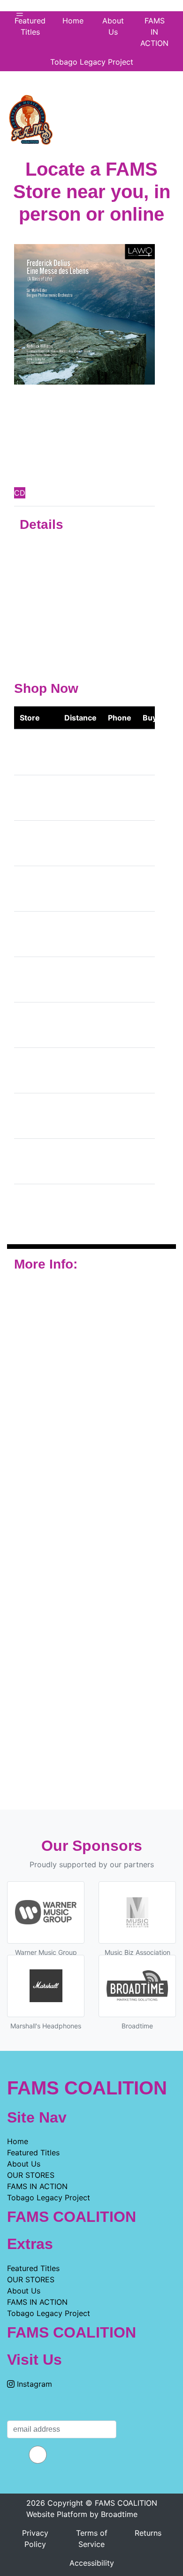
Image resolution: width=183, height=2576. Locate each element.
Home (18, 2141)
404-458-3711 (117, 980)
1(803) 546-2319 (119, 1161)
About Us (113, 26)
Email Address (62, 2411)
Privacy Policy (35, 2539)
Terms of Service (92, 2539)
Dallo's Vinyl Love (32, 889)
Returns (148, 2533)
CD (20, 493)
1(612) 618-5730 (119, 798)
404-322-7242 (117, 934)
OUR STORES (31, 2175)
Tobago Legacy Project (92, 62)
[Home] (30, 117)
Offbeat (33, 843)
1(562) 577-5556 (119, 752)
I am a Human (38, 2469)
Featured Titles (30, 26)
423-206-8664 (117, 889)
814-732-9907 (117, 1207)
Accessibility (92, 2563)
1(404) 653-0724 (119, 1070)
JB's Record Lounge (33, 934)
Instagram (33, 2384)
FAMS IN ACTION (154, 32)
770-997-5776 (117, 1025)
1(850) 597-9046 (119, 1116)
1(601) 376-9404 (119, 843)
